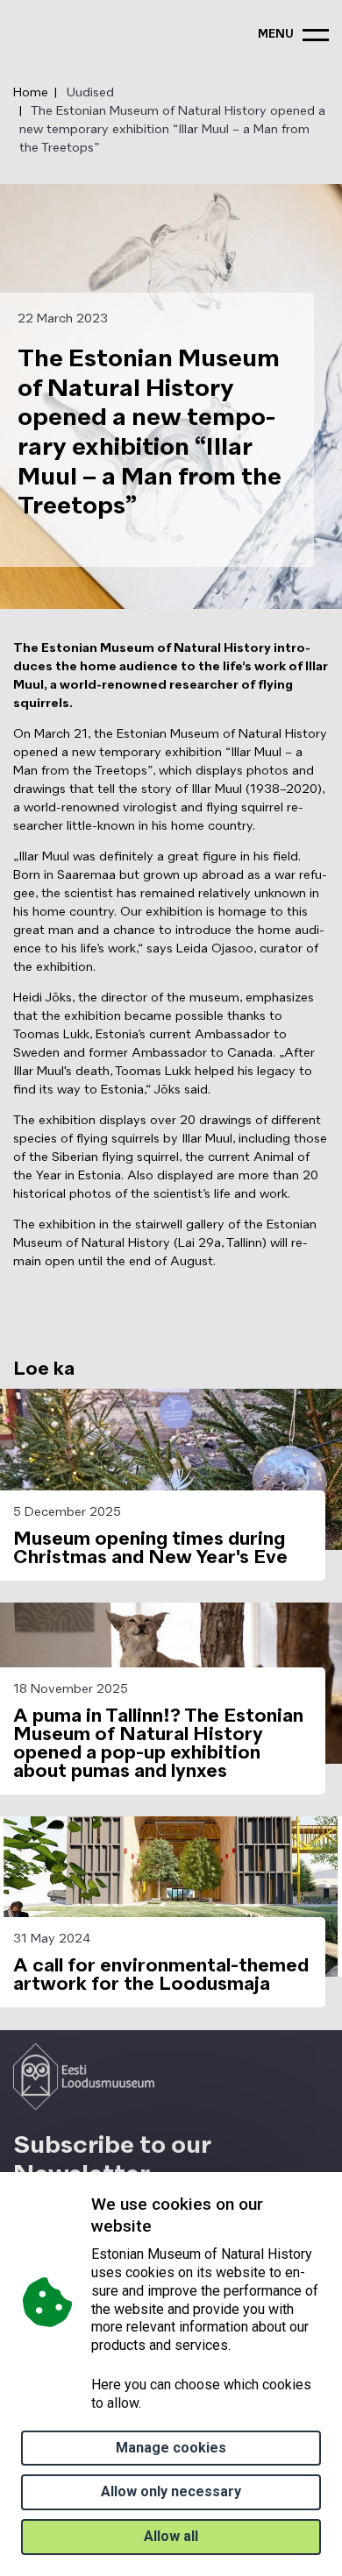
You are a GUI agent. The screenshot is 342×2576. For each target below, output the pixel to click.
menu (276, 35)
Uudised (90, 93)
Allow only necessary (171, 2491)
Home (31, 93)
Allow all (171, 2536)
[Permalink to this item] (156, 2226)
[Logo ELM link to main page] (84, 2077)
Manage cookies (171, 2448)
